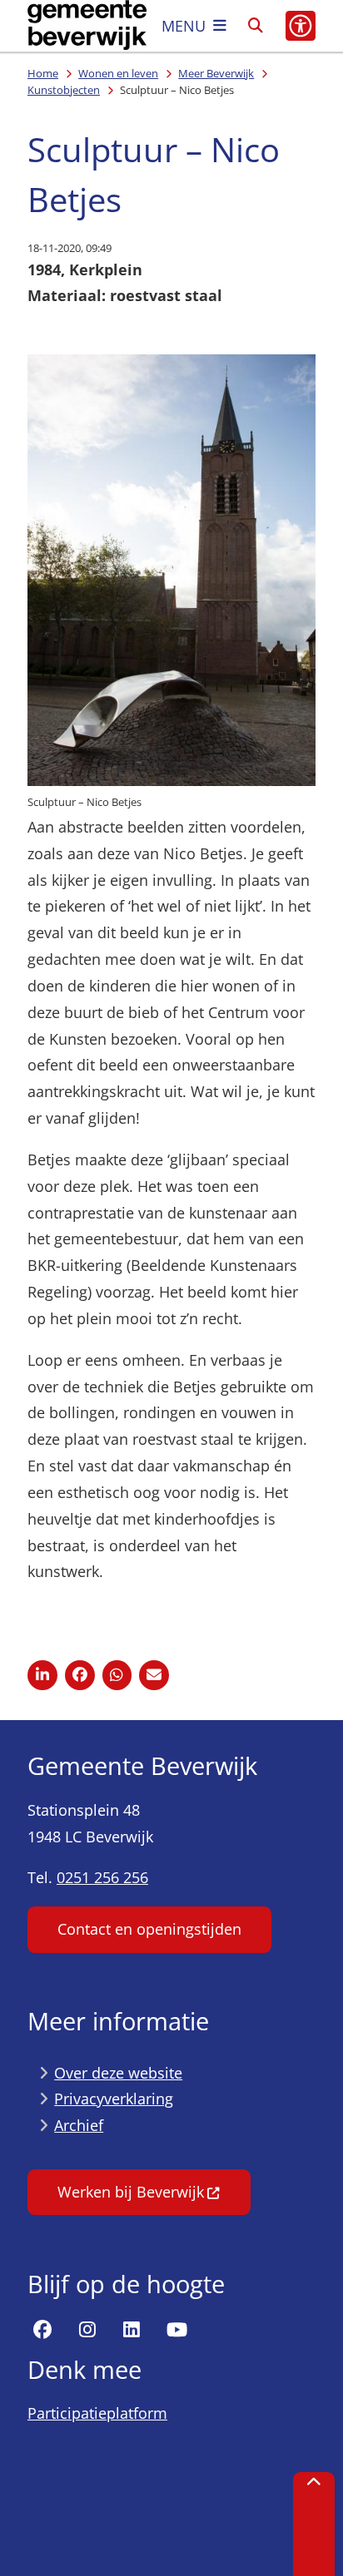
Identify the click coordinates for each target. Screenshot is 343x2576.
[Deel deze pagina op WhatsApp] (117, 1675)
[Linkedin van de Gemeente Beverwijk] (132, 2330)
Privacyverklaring (114, 2099)
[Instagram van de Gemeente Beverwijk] (87, 2330)
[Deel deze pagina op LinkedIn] (42, 1675)
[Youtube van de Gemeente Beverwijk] (176, 2330)
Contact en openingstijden (149, 1929)
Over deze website (118, 2073)
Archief (79, 2125)
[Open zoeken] (256, 26)
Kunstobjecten (64, 90)
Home (43, 73)
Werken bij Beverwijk (131, 2192)
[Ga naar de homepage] (87, 26)
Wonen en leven (118, 73)
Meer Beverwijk (216, 73)
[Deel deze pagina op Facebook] (80, 1675)
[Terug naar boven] (314, 2524)
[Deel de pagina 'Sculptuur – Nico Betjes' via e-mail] (154, 1675)
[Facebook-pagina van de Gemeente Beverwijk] (42, 2330)
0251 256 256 (102, 1877)
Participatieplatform (97, 2413)
